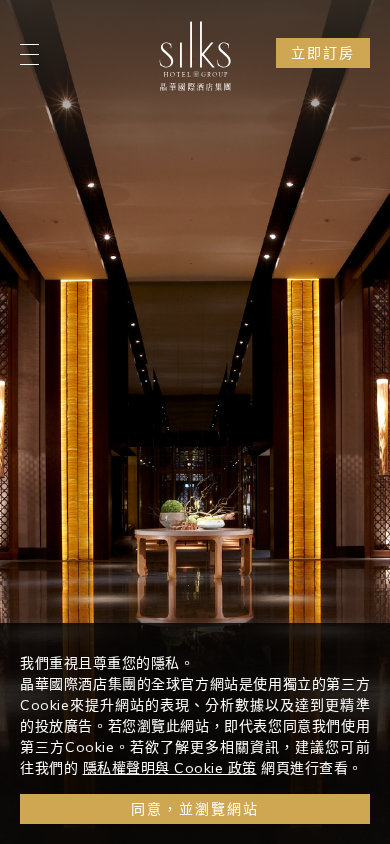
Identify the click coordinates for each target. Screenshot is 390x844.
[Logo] (195, 56)
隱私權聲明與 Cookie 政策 (170, 768)
